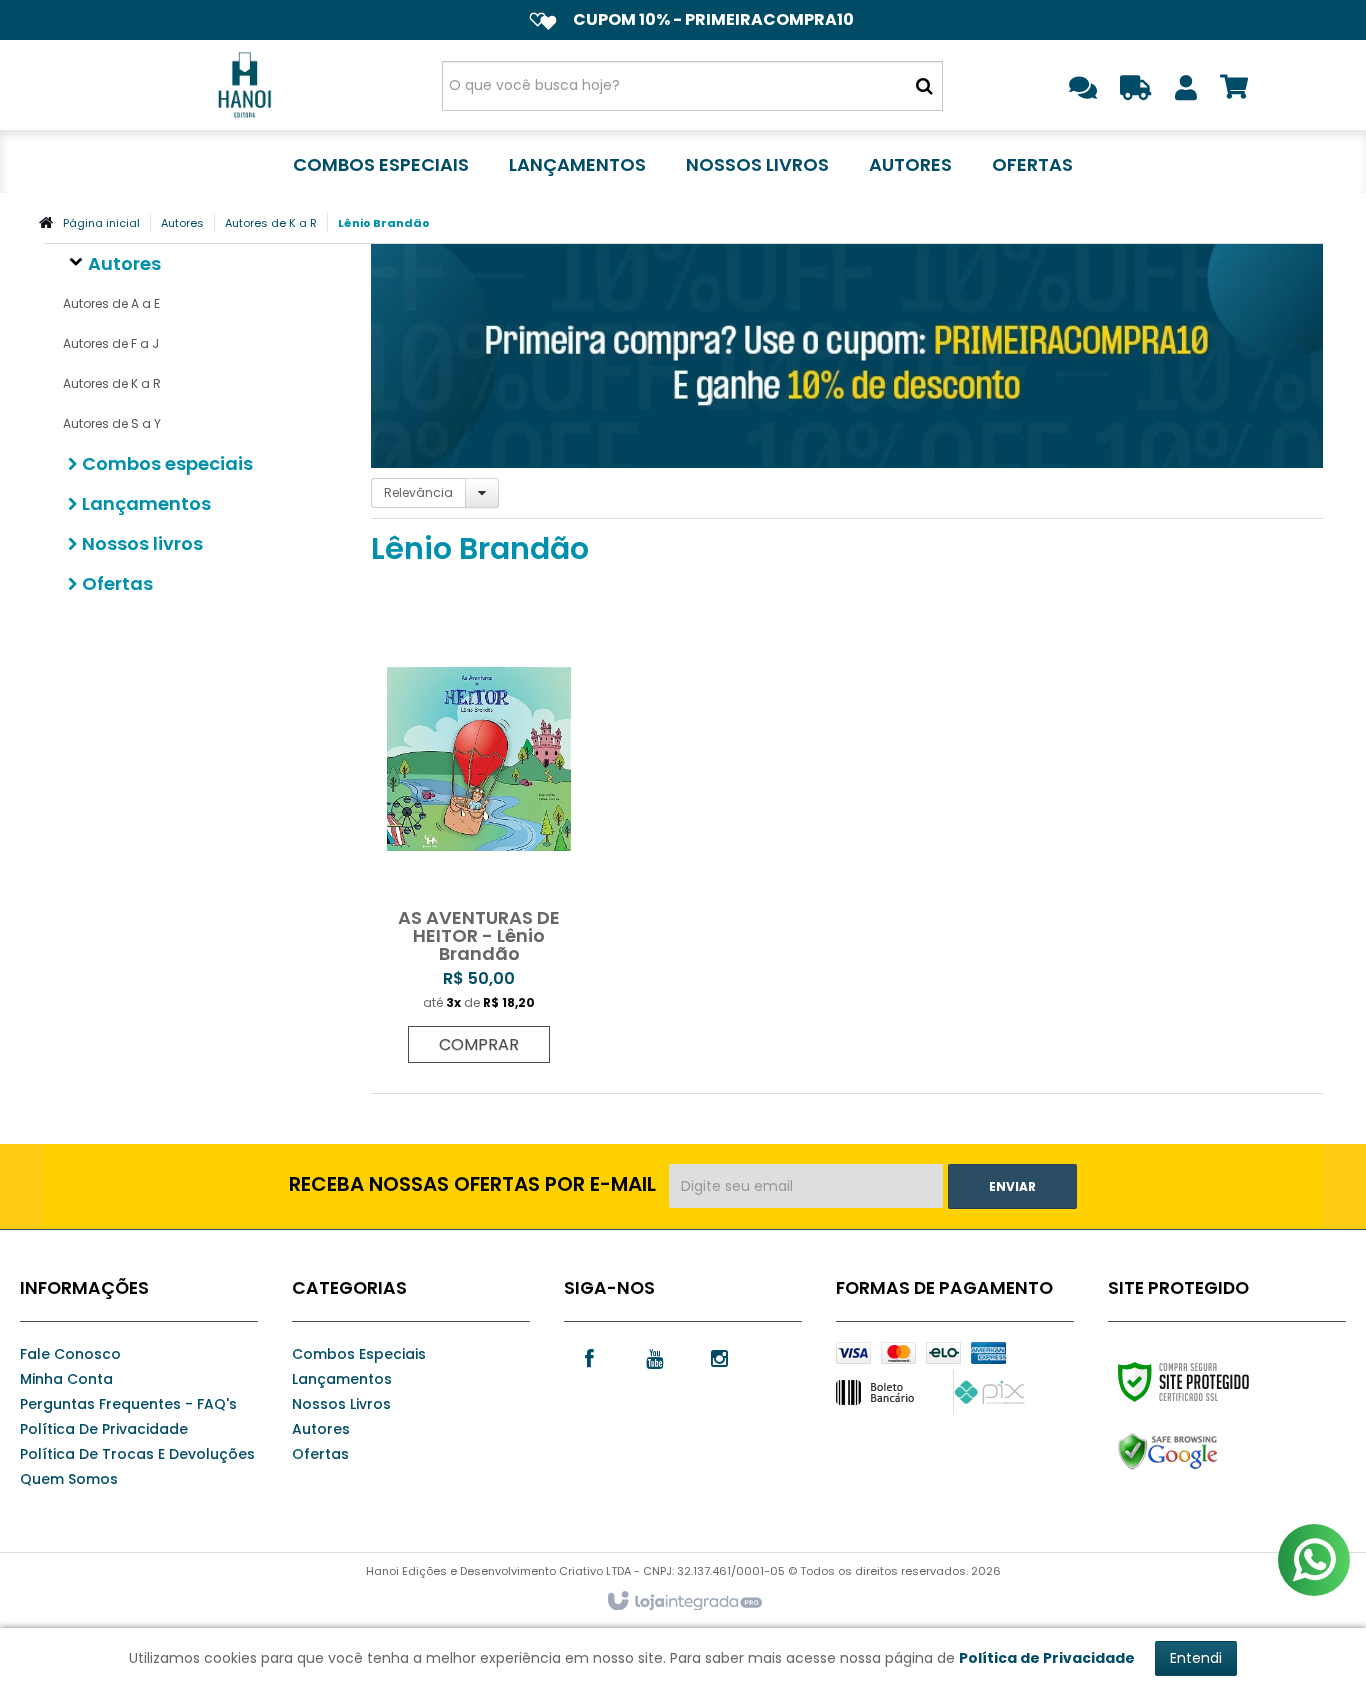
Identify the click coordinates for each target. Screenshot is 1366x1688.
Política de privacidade (104, 1429)
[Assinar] (1012, 1186)
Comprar (479, 1044)
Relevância (418, 492)
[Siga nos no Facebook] (589, 1357)
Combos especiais (359, 1354)
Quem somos (69, 1479)
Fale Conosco (70, 1354)
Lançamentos (342, 1379)
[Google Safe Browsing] (1210, 1452)
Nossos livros (341, 1404)
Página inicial (101, 223)
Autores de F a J (111, 343)
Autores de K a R (271, 223)
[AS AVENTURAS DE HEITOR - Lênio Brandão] (479, 841)
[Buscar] (924, 86)
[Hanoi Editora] (244, 85)
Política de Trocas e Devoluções (137, 1454)
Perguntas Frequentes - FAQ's (128, 1404)
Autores (182, 223)
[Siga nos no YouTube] (654, 1357)
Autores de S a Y (112, 423)
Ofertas (320, 1454)
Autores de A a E (111, 303)
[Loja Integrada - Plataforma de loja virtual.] (683, 1602)
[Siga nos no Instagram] (719, 1357)
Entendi (1196, 1658)
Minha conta (66, 1379)
